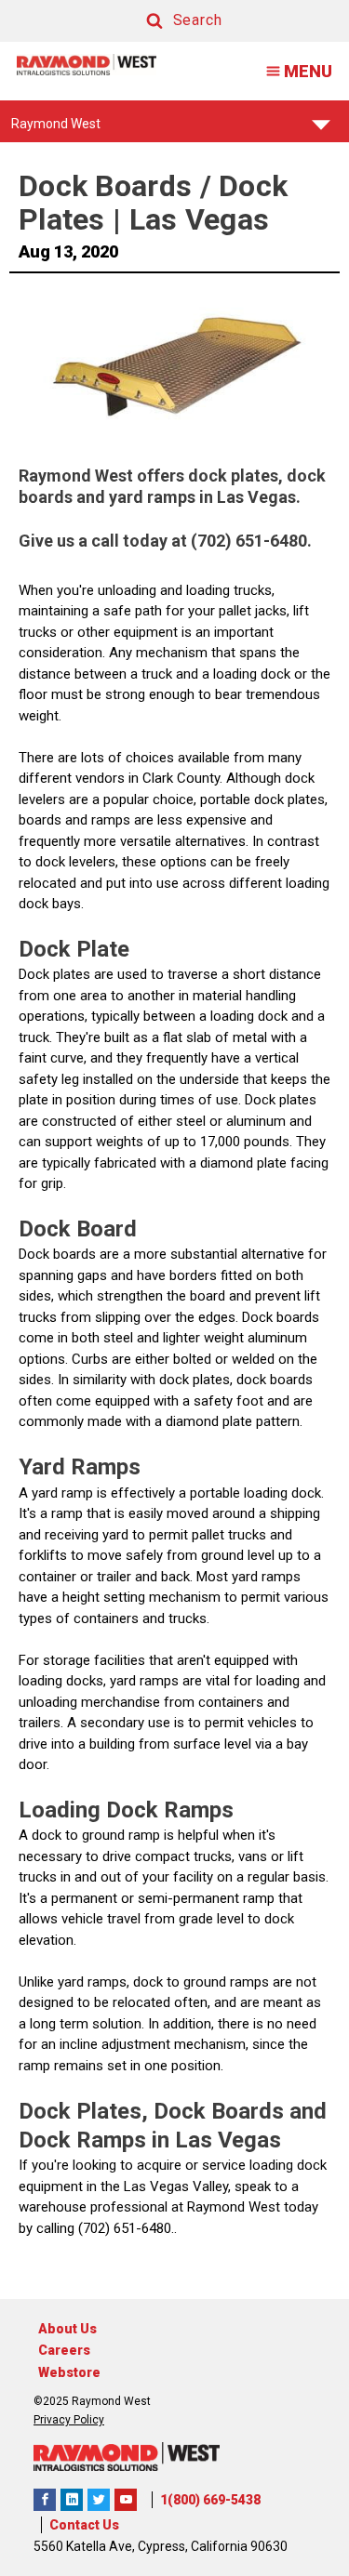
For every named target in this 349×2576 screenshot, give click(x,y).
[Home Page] (87, 65)
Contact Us (84, 2525)
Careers (64, 2350)
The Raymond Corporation (126, 2500)
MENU (308, 71)
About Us (67, 2329)
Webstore (69, 2372)
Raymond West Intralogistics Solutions (45, 2500)
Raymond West (56, 129)
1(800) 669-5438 (210, 2500)
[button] (167, 21)
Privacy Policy (69, 2420)
